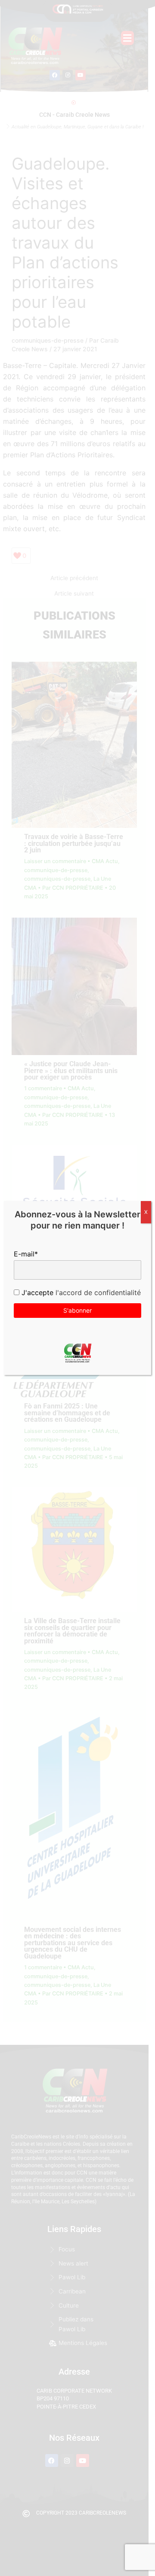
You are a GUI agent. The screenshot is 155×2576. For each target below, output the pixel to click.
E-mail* (26, 1254)
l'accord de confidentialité (97, 1293)
